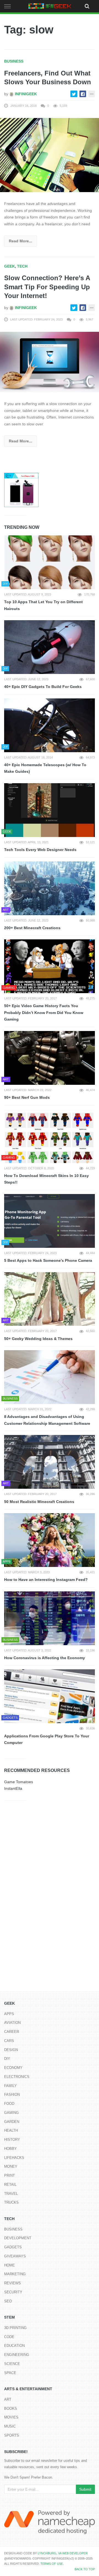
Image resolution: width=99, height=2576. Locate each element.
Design (11, 2050)
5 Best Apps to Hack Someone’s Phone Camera (48, 1260)
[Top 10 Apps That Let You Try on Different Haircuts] (50, 562)
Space (10, 2373)
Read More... (20, 241)
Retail (10, 2185)
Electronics (17, 2077)
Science (12, 2364)
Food (9, 2104)
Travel (11, 2194)
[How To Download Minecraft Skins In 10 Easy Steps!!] (50, 1136)
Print (9, 2175)
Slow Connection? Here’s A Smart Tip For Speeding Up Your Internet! (47, 287)
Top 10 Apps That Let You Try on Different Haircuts (43, 605)
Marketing (15, 2274)
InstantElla (13, 1788)
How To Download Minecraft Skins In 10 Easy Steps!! (46, 1179)
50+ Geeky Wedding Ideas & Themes (38, 1339)
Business (14, 61)
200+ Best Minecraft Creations (32, 928)
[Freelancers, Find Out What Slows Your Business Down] (50, 155)
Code (9, 2337)
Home (9, 2265)
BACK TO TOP (85, 2569)
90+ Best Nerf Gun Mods (27, 1097)
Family (10, 2086)
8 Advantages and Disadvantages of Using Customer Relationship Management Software (47, 1420)
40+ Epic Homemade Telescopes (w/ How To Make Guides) (45, 768)
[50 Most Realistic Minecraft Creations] (50, 1462)
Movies (11, 2417)
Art (8, 2399)
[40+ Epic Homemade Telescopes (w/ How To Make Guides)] (50, 725)
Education (14, 2346)
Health (11, 2130)
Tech (22, 266)
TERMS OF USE (52, 2564)
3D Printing (15, 2328)
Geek (9, 266)
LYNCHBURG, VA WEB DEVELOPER (63, 2553)
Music (10, 2426)
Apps (9, 2014)
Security (13, 2292)
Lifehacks (14, 2158)
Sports (12, 2435)
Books (11, 2408)
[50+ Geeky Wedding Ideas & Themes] (50, 1299)
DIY (7, 2059)
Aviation (12, 2023)
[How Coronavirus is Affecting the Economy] (50, 1618)
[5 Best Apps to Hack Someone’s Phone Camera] (50, 1221)
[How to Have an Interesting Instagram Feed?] (50, 1540)
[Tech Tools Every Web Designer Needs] (50, 810)
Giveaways (15, 2256)
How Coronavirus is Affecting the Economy (45, 1658)
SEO (8, 2301)
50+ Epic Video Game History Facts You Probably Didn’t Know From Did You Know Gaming (44, 1012)
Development (18, 2238)
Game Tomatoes (19, 1782)
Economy (13, 2068)
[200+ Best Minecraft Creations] (50, 888)
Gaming (11, 2113)
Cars (9, 2041)
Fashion (12, 2095)
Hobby (10, 2149)
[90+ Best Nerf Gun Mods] (50, 1058)
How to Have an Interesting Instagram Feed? (46, 1580)
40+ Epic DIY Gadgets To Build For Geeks (43, 687)
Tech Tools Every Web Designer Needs (40, 850)
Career (12, 2032)
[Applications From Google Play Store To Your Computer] (50, 1696)
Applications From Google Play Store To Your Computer (47, 1739)
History (12, 2140)
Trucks (11, 2202)
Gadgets (13, 2247)
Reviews (13, 2283)
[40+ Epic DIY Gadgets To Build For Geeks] (50, 647)
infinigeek (25, 94)
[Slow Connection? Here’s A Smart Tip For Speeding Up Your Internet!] (50, 362)
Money (11, 2166)
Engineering (17, 2355)
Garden (12, 2122)
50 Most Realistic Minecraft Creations (39, 1502)
